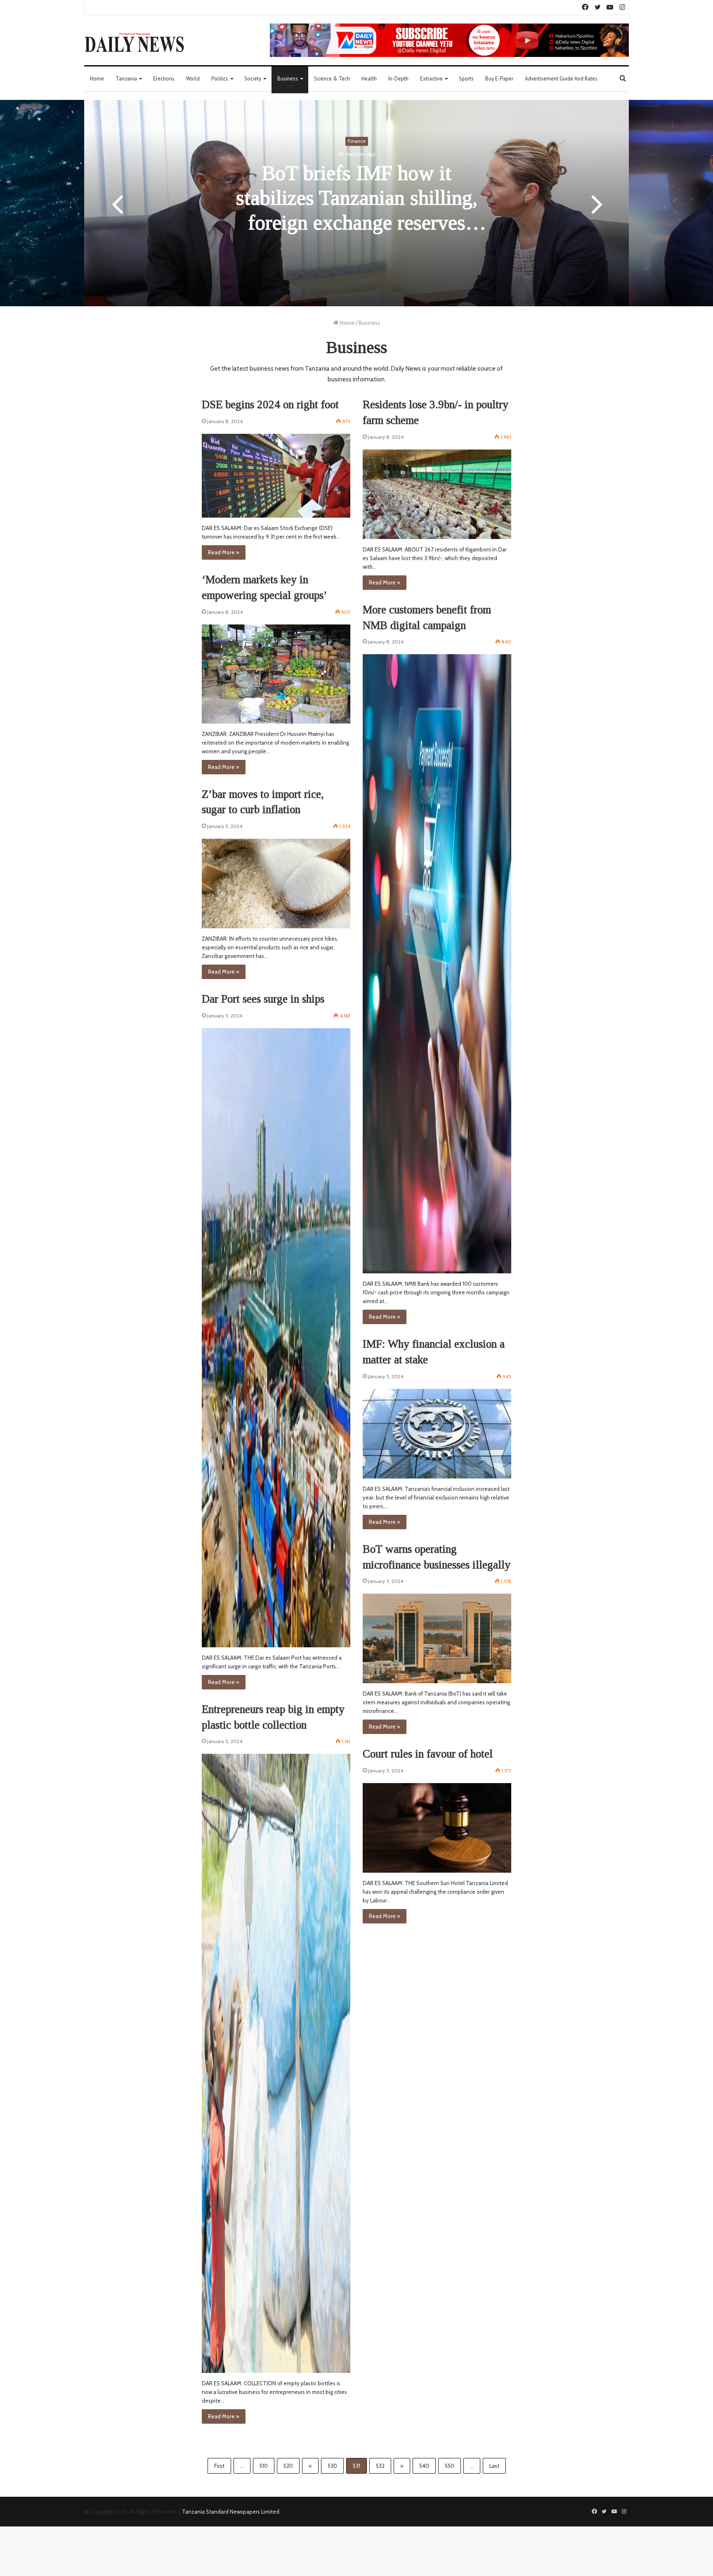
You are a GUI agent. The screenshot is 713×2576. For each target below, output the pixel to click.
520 (288, 2466)
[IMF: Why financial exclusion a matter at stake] (437, 1434)
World (193, 79)
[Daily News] (134, 42)
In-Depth (398, 79)
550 (450, 2466)
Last (494, 2466)
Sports (466, 79)
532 (380, 2466)
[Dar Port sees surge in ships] (276, 1338)
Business (288, 79)
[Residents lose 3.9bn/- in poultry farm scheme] (437, 494)
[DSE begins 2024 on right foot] (276, 476)
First (219, 2466)
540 (424, 2466)
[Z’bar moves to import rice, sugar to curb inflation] (276, 884)
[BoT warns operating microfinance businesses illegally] (437, 1638)
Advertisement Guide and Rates (561, 79)
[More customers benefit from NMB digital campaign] (437, 964)
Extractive (431, 79)
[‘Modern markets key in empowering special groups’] (276, 674)
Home (97, 79)
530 (332, 2466)
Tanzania (126, 79)
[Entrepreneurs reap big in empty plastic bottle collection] (276, 2063)
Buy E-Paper (499, 79)
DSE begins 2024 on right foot (270, 404)
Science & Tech (332, 79)
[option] (356, 203)
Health (369, 79)
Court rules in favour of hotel (428, 1754)
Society (253, 79)
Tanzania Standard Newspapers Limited (231, 2512)
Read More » (224, 552)
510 (264, 2466)
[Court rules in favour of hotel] (437, 1828)
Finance (357, 141)
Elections (164, 79)
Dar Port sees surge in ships (263, 999)
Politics (220, 79)
